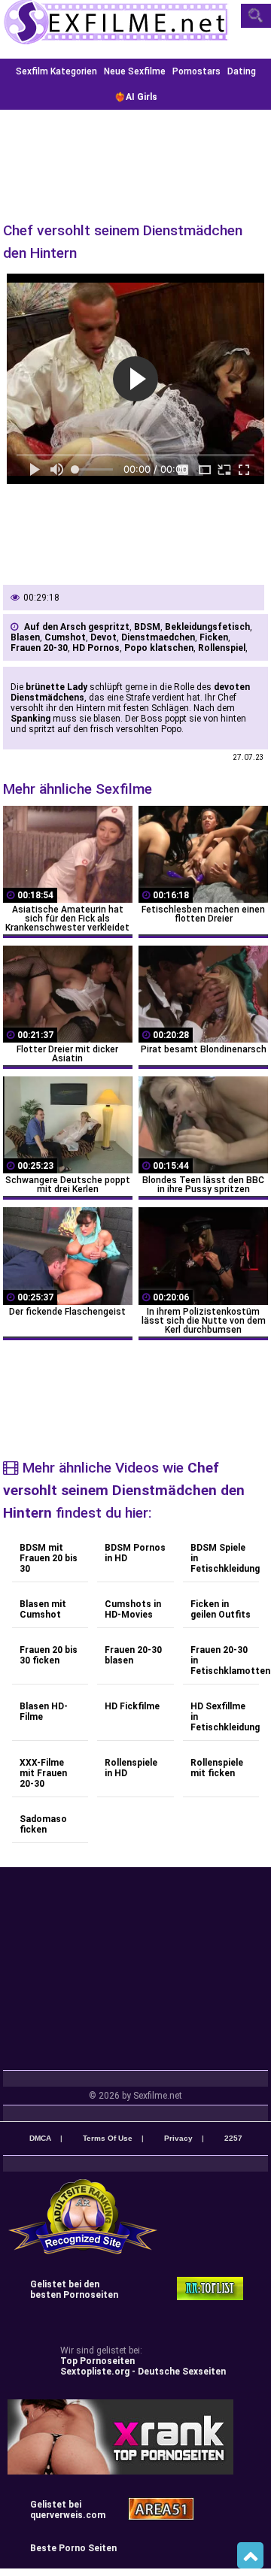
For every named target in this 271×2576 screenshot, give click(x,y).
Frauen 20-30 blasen (133, 1655)
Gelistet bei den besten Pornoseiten (74, 2290)
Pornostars (196, 71)
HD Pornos (96, 648)
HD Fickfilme (132, 1706)
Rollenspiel (222, 648)
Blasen (25, 637)
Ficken (214, 637)
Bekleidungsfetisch (207, 627)
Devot (104, 637)
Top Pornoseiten (97, 2361)
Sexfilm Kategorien (56, 71)
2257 (233, 2138)
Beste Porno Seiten (73, 2548)
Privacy (178, 2138)
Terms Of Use (108, 2138)
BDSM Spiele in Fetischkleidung (225, 1558)
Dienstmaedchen (158, 637)
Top (250, 2556)
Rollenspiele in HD (131, 1768)
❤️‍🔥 (136, 97)
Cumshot (65, 637)
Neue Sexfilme (135, 71)
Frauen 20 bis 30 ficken (49, 1655)
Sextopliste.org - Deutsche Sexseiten (143, 2372)
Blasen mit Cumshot (43, 1609)
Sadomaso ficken (43, 1824)
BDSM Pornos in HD (135, 1553)
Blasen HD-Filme (44, 1712)
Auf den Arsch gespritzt (77, 627)
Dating (242, 71)
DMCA (40, 2138)
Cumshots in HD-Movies (133, 1609)
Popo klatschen (159, 648)
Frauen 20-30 (39, 648)
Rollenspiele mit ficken (217, 1768)
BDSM (147, 627)
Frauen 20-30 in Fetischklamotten (225, 1660)
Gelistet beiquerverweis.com (68, 2510)
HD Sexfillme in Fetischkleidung (225, 1717)
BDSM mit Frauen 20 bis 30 (49, 1558)
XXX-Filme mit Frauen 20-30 (43, 1773)
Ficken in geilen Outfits (221, 1609)
